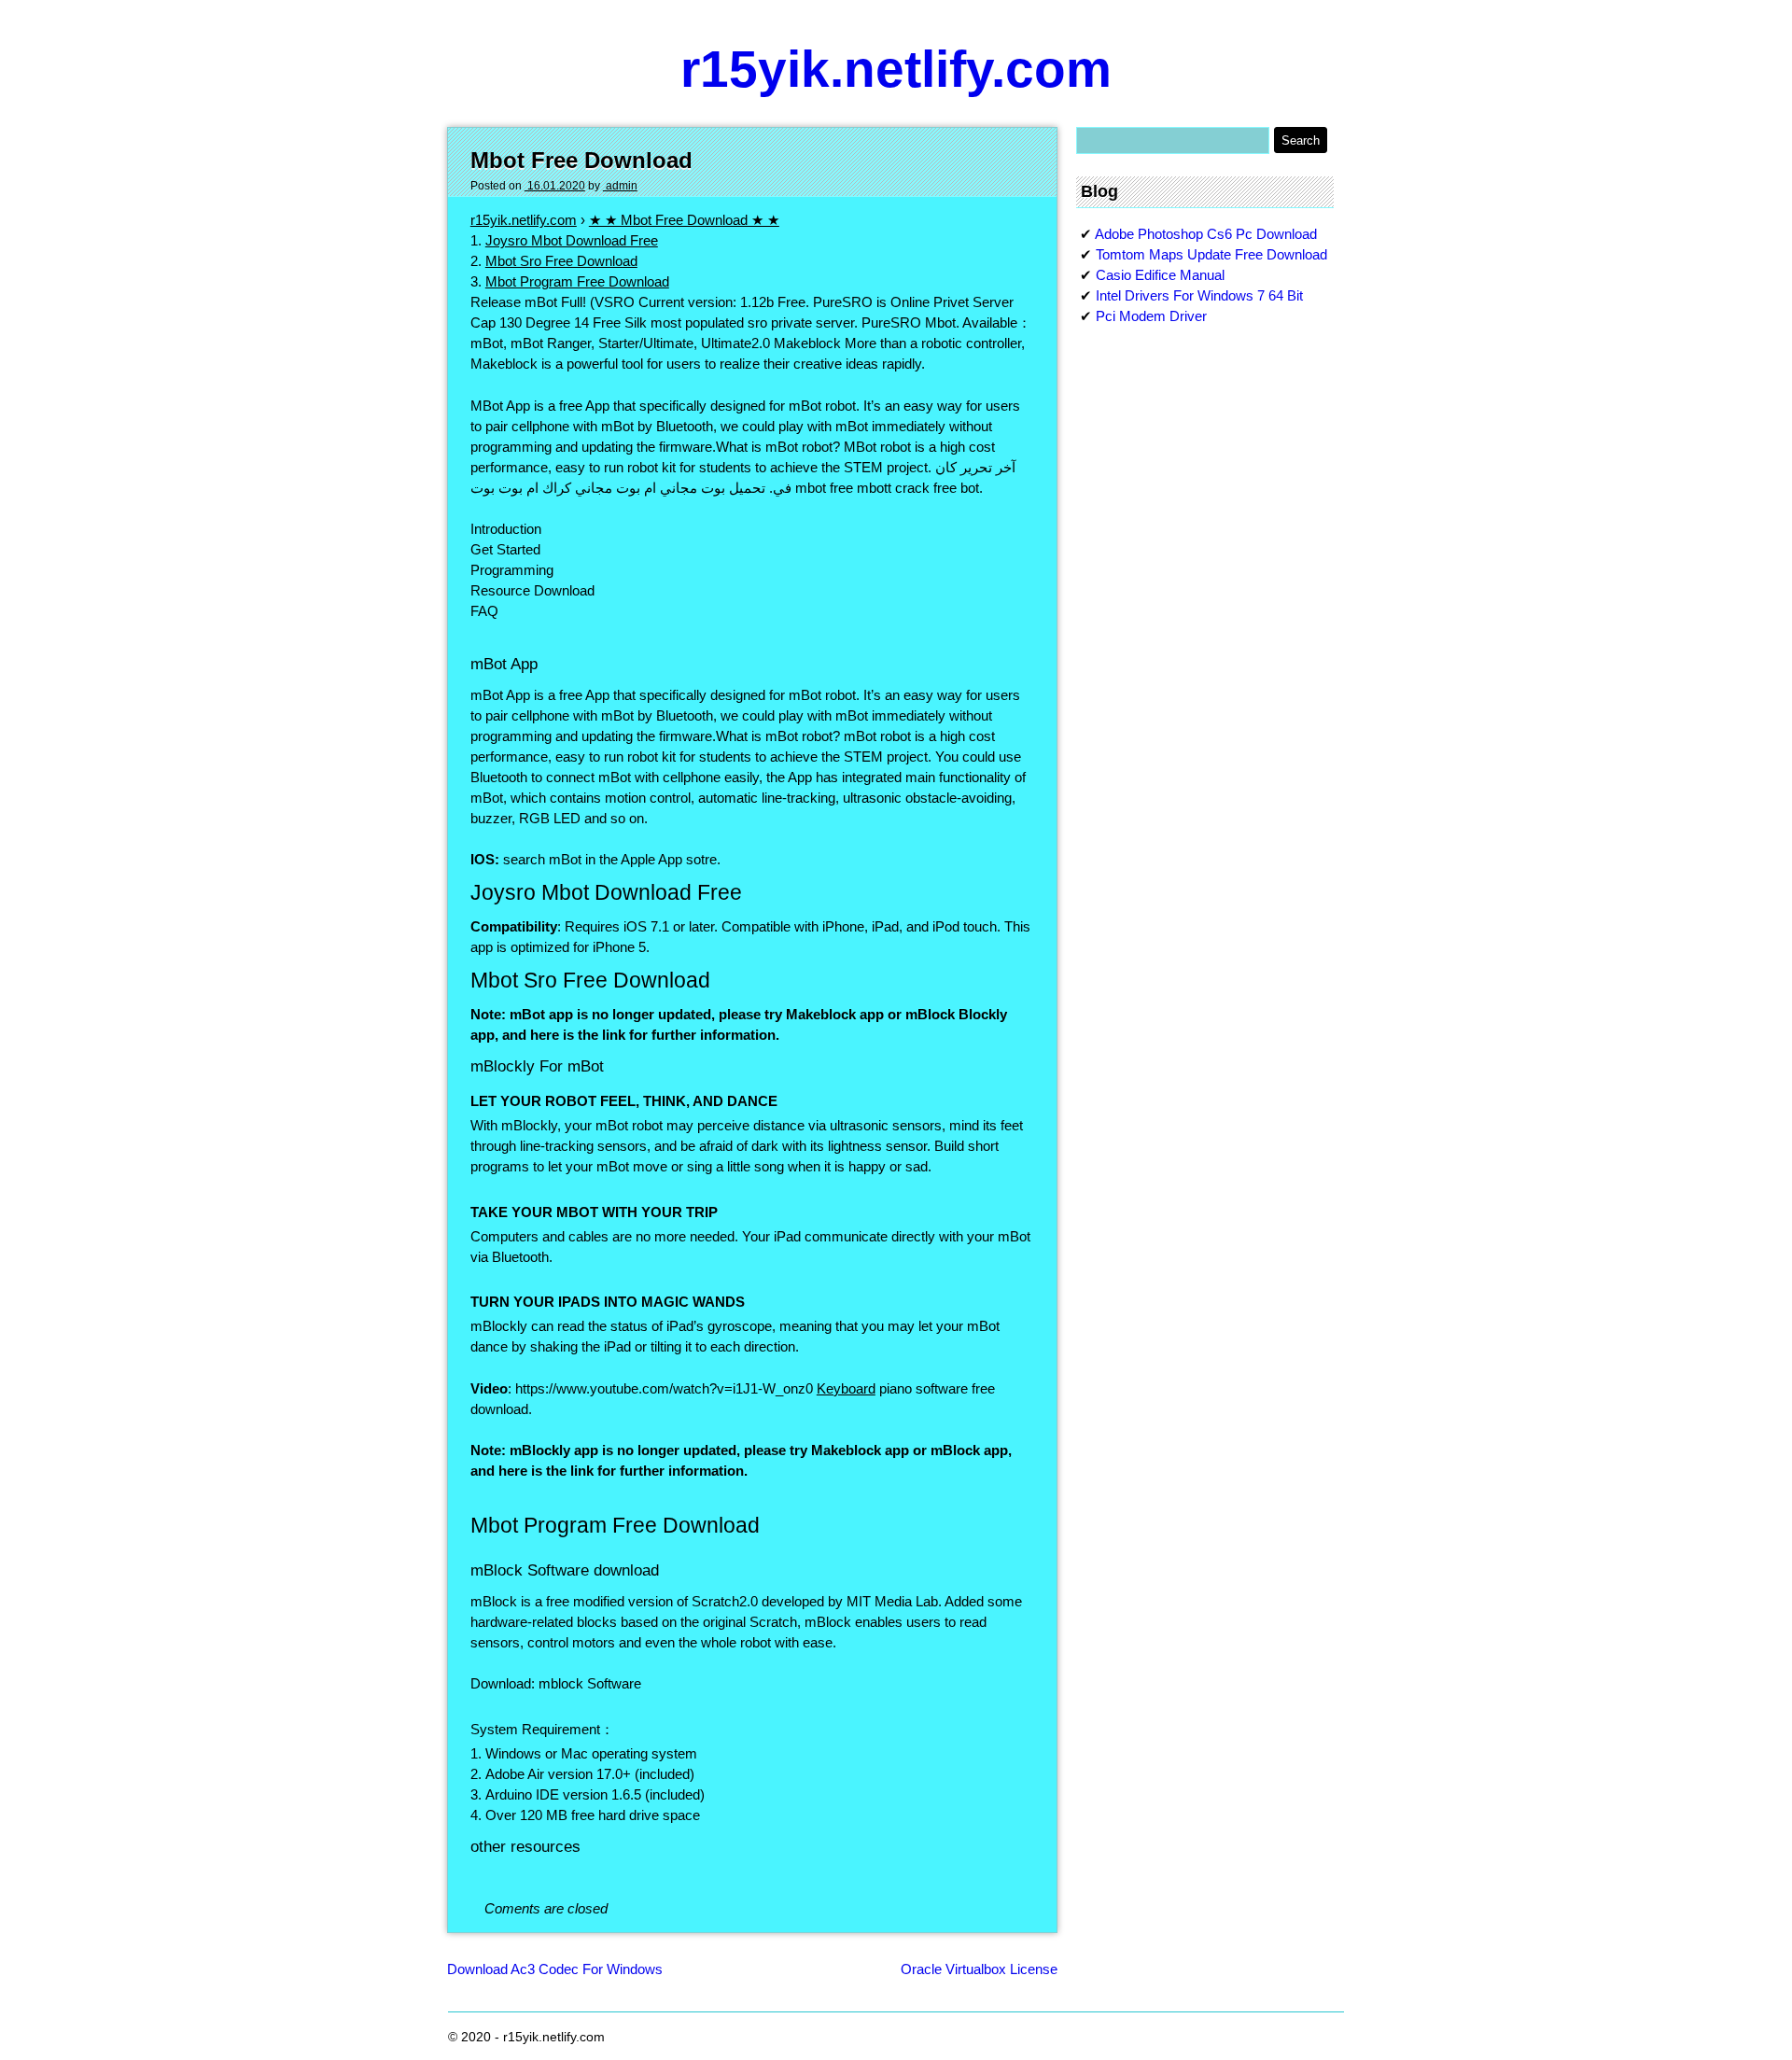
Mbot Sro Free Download (561, 261)
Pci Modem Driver (1151, 316)
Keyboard (846, 1388)
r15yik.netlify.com (896, 69)
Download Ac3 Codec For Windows (555, 1969)
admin (620, 186)
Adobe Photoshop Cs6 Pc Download (1206, 234)
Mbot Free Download (581, 160)
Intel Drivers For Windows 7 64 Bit (1199, 295)
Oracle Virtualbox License (979, 1969)
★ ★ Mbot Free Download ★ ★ (684, 220)
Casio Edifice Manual (1160, 275)
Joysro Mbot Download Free (572, 240)
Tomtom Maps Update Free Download (1211, 254)
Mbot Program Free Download (577, 281)
